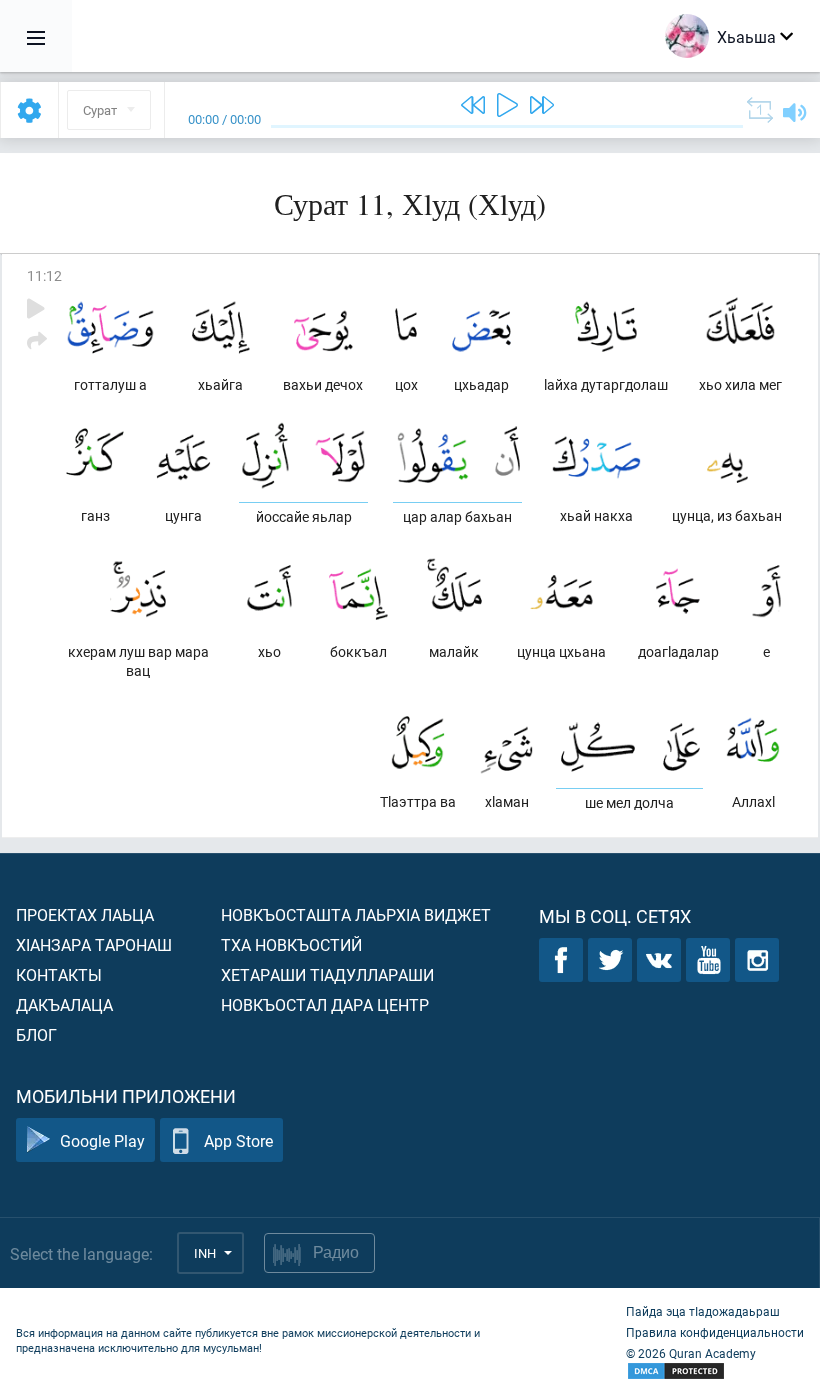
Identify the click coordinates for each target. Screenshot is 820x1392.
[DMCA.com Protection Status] (715, 1371)
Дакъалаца (64, 1004)
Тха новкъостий (291, 944)
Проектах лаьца (85, 914)
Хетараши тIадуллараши (327, 974)
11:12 (44, 275)
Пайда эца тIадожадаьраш (703, 1311)
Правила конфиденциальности (715, 1332)
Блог (36, 1034)
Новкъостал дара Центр (325, 1004)
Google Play (102, 1140)
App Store (238, 1140)
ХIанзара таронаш (94, 944)
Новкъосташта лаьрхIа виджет (356, 914)
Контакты (59, 974)
